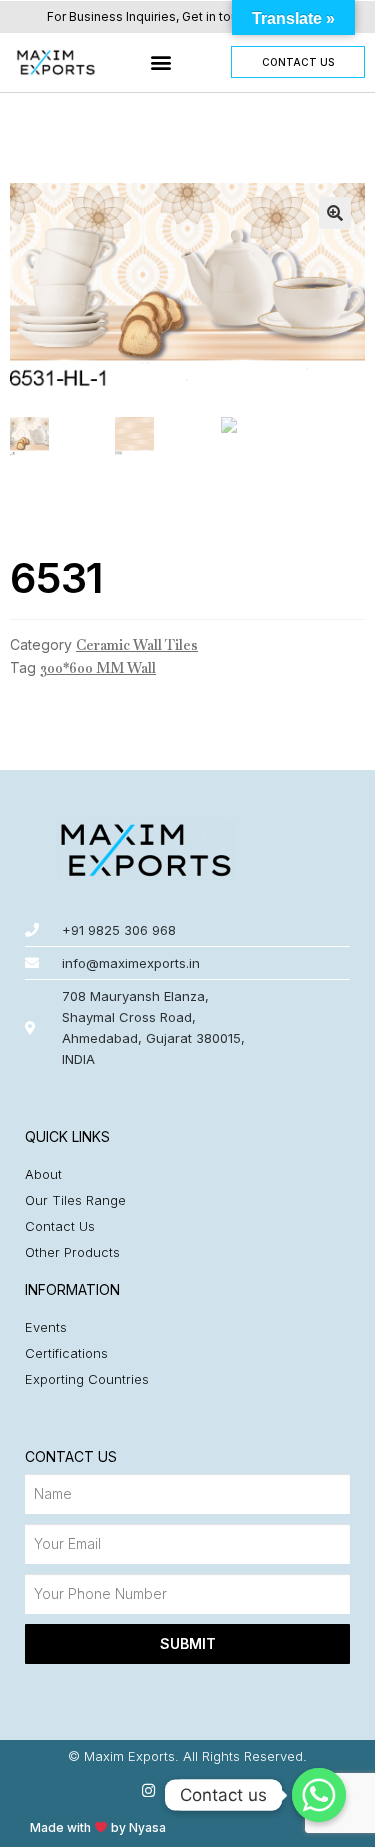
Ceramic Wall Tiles (137, 645)
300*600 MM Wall (98, 668)
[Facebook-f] (187, 1790)
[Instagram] (148, 1790)
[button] (161, 62)
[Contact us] (319, 1795)
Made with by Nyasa (98, 1827)
